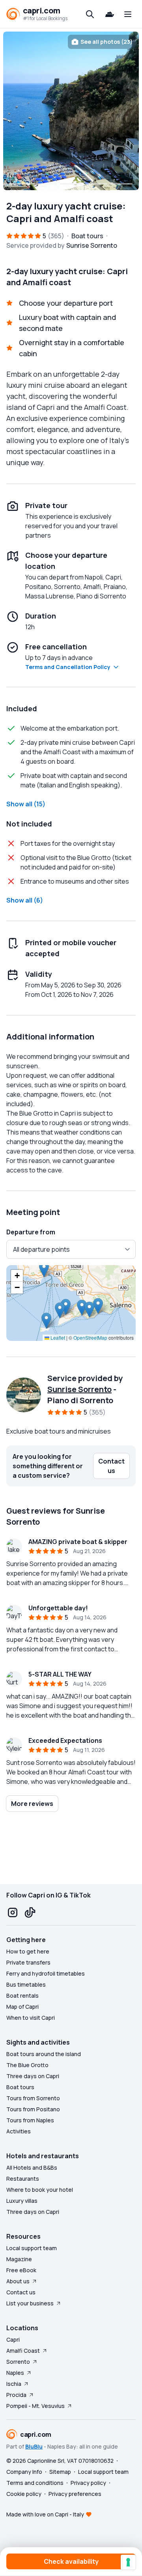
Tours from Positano (33, 2109)
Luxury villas (22, 2201)
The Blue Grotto (27, 2065)
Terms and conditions (35, 2483)
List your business (30, 2303)
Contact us (21, 2292)
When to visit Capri (31, 2018)
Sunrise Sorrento (79, 1389)
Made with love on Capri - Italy (45, 2514)
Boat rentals (22, 1996)
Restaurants (23, 2179)
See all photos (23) (106, 42)
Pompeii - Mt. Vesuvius (35, 2406)
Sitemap (60, 2472)
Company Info (24, 2472)
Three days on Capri (33, 2076)
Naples (15, 2373)
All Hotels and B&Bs (32, 2168)
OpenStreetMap (90, 1338)
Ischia (14, 2384)
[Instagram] (13, 1912)
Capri (13, 2340)
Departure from (31, 1232)
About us (18, 2281)
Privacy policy (88, 2483)
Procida (16, 2395)
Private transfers (28, 1962)
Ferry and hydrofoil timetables (46, 1973)
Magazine (19, 2259)
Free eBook (21, 2270)
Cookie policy (24, 2494)
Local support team (32, 2248)
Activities (19, 2131)
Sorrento (18, 2362)
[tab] (21, 184)
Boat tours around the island (44, 2054)
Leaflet (57, 1338)
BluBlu (34, 2446)
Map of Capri (22, 2007)
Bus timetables (26, 1984)
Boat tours (20, 2087)
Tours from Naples (30, 2120)
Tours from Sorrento (33, 2098)
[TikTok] (30, 1912)
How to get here (28, 1951)
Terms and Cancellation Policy (68, 667)
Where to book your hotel (40, 2190)
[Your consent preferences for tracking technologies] (128, 2562)
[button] (46, 1321)
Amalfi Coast (23, 2351)
